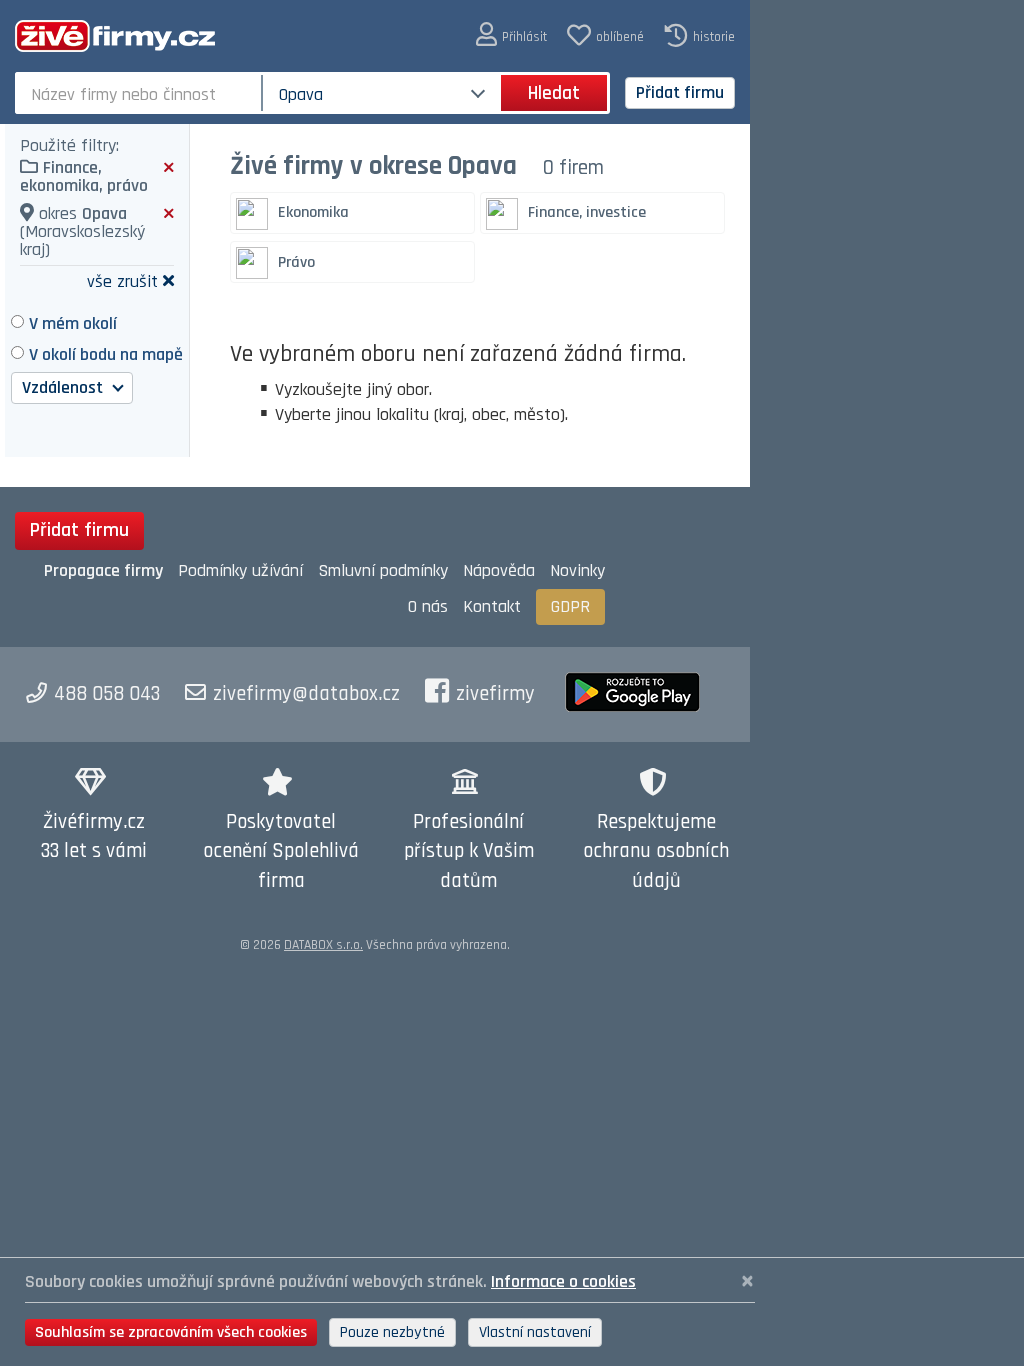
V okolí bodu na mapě (106, 354)
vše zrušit (122, 280)
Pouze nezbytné (392, 1332)
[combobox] (140, 93)
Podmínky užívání (240, 570)
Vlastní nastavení (535, 1332)
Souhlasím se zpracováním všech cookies (171, 1332)
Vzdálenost (64, 387)
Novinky (577, 570)
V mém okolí (73, 323)
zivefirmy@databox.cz (306, 694)
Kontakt (492, 606)
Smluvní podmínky (383, 570)
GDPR (570, 606)
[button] (511, 35)
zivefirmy (495, 694)
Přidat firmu (680, 92)
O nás (428, 606)
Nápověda (499, 570)
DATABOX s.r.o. (323, 945)
